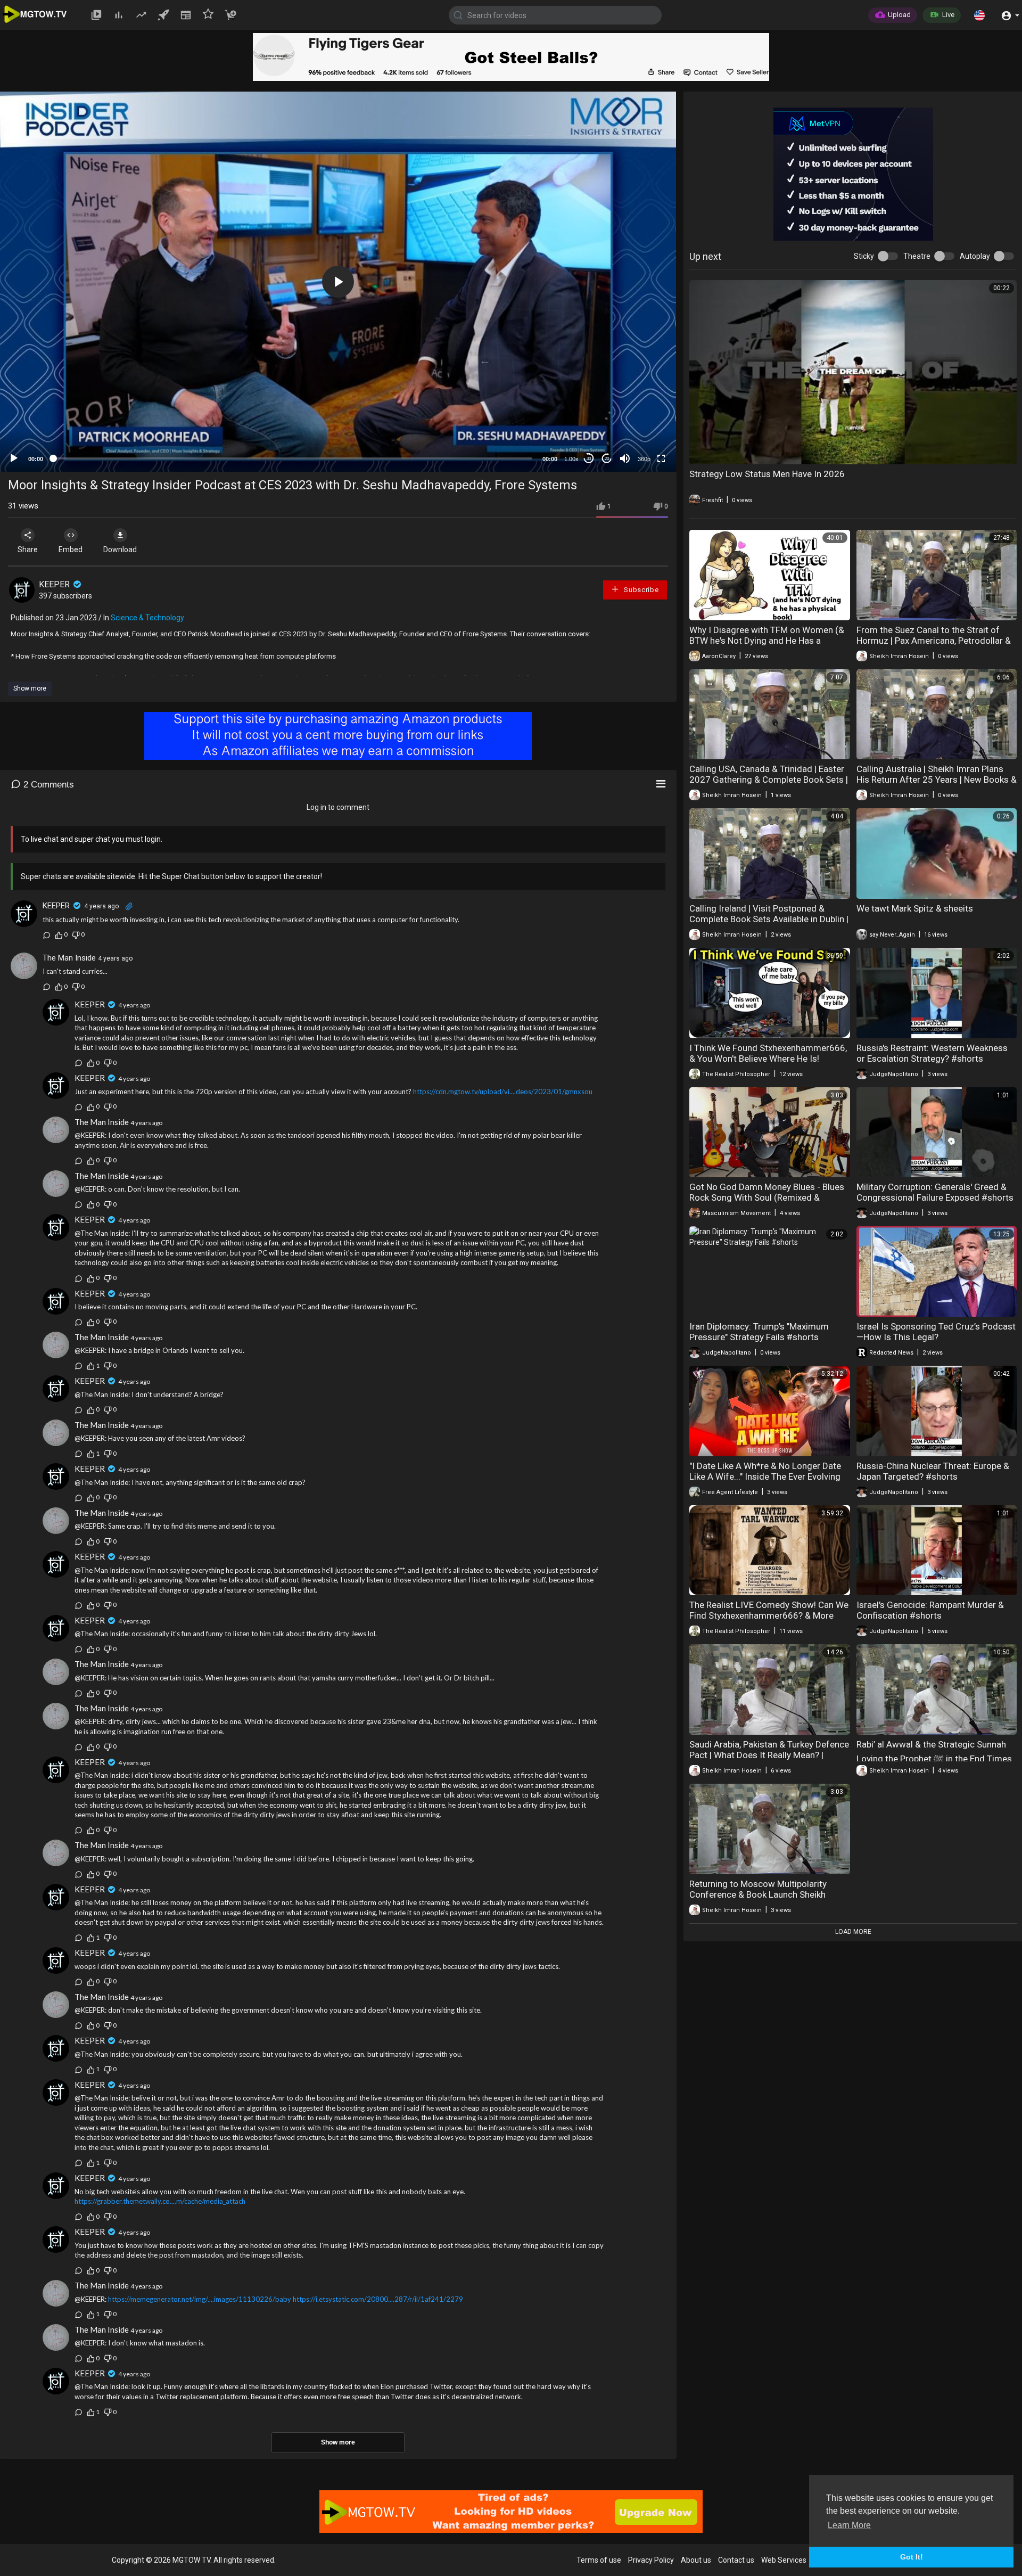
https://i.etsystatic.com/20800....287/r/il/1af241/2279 (378, 2299)
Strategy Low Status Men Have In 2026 (767, 474)
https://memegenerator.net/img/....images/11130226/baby (200, 2299)
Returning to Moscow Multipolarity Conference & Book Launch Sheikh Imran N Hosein (758, 1894)
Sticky (864, 256)
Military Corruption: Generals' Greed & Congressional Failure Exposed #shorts (935, 1192)
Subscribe (640, 590)
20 (607, 459)
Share (28, 549)
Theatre (917, 256)
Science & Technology (147, 618)
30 (589, 459)
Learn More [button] (849, 2525)
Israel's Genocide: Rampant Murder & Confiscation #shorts (930, 1610)
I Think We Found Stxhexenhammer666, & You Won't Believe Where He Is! (768, 1053)
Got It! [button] (912, 2557)
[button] (979, 15)
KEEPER (55, 584)
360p (644, 459)
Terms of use (599, 2560)
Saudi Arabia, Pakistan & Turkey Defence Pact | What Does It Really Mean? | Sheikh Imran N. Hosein (769, 1755)
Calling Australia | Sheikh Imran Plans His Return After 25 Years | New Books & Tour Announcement (937, 780)
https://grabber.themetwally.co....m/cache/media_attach (160, 2201)
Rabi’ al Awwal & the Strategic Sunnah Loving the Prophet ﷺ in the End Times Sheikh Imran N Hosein (934, 1759)
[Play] (14, 458)
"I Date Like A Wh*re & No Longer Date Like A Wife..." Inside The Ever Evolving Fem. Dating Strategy (765, 1476)
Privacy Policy (651, 2560)
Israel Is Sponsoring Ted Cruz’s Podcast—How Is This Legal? (936, 1332)
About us (696, 2560)
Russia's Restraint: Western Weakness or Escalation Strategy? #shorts (932, 1053)
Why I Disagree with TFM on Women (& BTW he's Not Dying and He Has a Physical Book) (767, 641)
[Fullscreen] (661, 458)
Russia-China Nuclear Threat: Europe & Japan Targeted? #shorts (933, 1471)
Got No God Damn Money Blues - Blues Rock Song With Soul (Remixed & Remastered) (767, 1197)
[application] (338, 282)
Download (120, 549)
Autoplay (975, 256)
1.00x (571, 459)
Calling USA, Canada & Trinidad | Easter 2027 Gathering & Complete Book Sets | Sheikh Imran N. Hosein (769, 780)
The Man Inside (69, 958)
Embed (71, 549)
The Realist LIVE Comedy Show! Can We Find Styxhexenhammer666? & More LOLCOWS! (769, 1615)
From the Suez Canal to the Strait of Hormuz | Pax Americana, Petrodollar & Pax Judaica (934, 641)
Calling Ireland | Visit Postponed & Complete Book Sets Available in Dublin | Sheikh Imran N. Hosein (769, 919)
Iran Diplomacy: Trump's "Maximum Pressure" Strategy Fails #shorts (759, 1332)
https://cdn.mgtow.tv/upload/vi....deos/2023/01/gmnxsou (503, 1092)
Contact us (736, 2560)
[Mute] (625, 458)
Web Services (784, 2560)
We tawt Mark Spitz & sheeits (915, 908)
